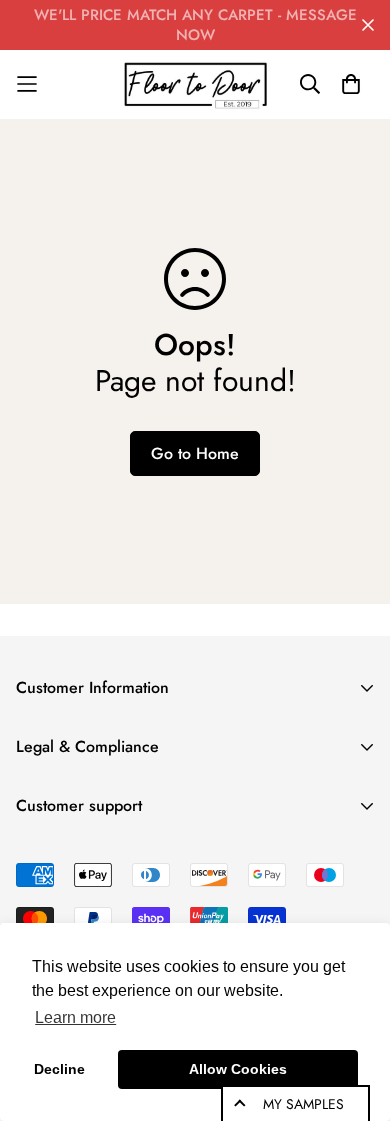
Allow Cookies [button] (238, 1069)
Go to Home (195, 453)
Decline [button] (59, 1069)
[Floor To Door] (195, 84)
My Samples (303, 1104)
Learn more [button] (75, 1017)
